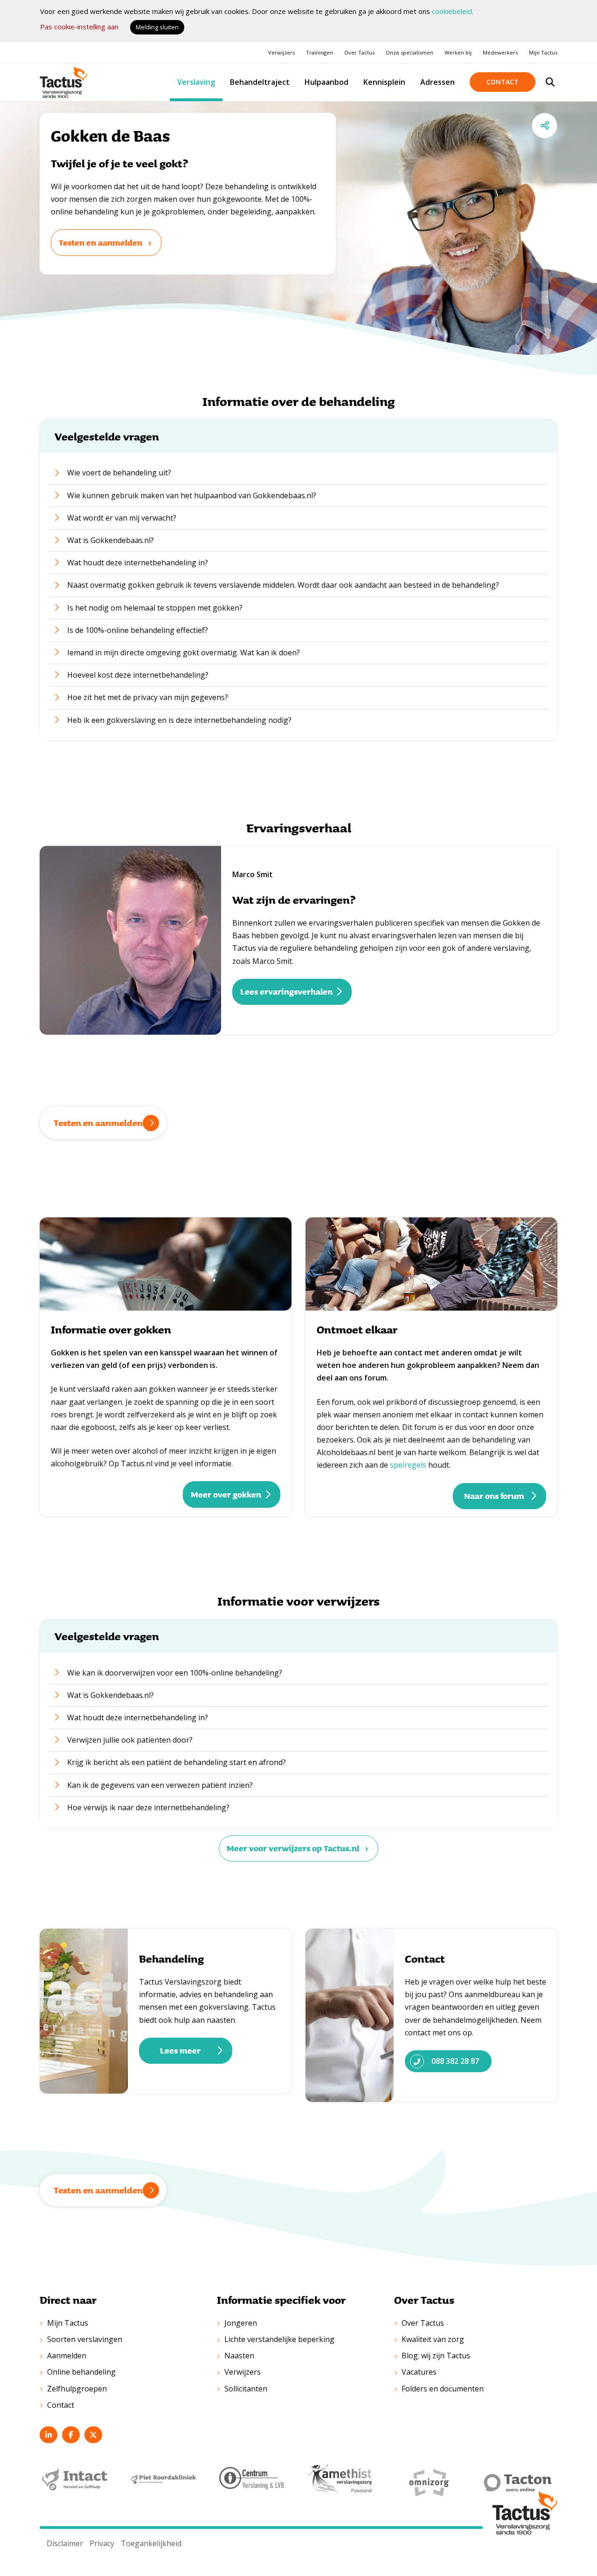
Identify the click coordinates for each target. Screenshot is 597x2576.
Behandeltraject (260, 82)
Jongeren (241, 2323)
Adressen (437, 82)
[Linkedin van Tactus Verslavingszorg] (49, 2435)
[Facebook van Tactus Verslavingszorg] (71, 2435)
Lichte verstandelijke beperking (279, 2339)
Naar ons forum (494, 1496)
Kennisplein (384, 82)
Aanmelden (67, 2356)
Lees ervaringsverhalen (286, 991)
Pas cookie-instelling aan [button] (79, 27)
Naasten (239, 2356)
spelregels (408, 1465)
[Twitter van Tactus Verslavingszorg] (93, 2435)
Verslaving (196, 82)
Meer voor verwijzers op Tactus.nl (293, 1848)
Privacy (102, 2543)
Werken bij (458, 52)
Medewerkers (500, 52)
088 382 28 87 (455, 2061)
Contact (503, 82)
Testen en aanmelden (101, 242)
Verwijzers (281, 52)
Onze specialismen (410, 52)
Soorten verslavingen (85, 2339)
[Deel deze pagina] (545, 126)
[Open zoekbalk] (550, 82)
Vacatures (419, 2372)
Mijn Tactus (543, 52)
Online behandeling (81, 2372)
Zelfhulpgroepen (77, 2389)
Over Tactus (359, 52)
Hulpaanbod (326, 82)
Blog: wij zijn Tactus (436, 2356)
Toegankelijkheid (151, 2543)
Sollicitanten (246, 2389)
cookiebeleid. (453, 11)
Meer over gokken (226, 1494)
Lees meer (180, 2050)
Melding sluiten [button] (157, 27)
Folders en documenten (443, 2389)
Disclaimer (65, 2543)
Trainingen (319, 52)
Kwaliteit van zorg (433, 2339)
